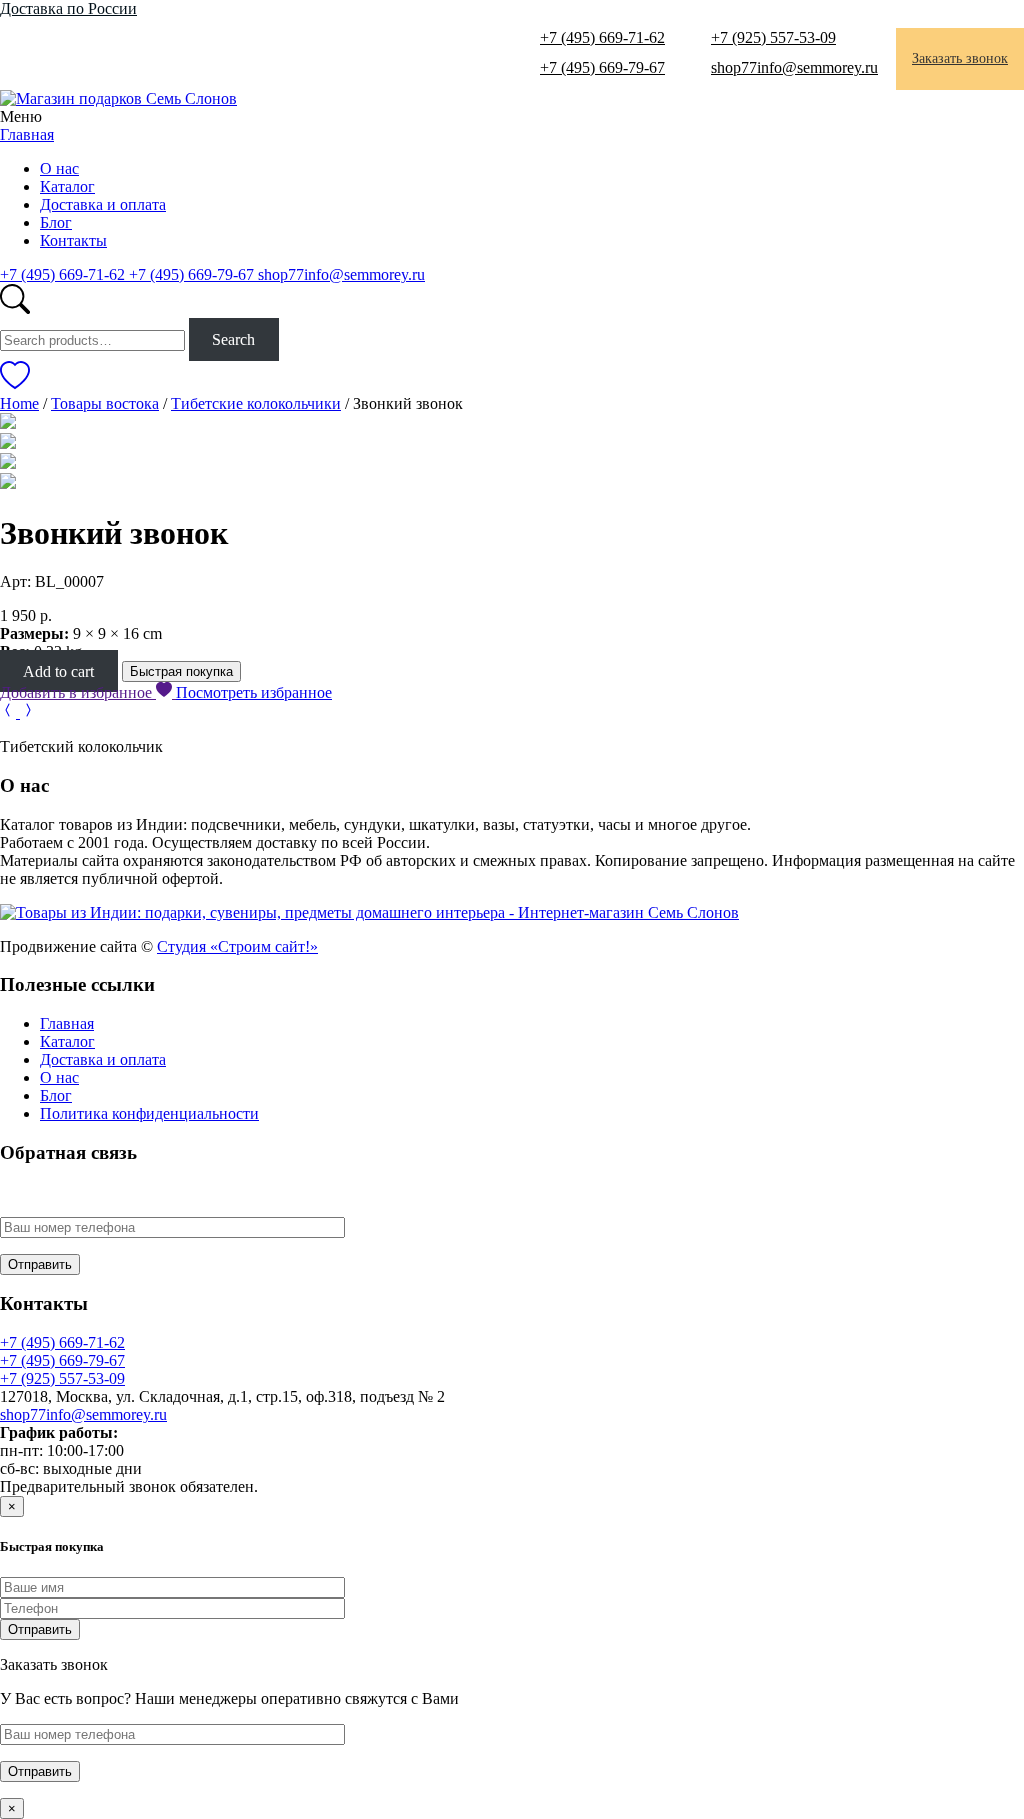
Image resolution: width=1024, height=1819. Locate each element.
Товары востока (105, 403)
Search (233, 339)
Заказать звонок (960, 58)
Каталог (67, 186)
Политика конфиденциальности (149, 1113)
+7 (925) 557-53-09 (773, 37)
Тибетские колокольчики (256, 403)
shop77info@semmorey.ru (794, 67)
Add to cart (58, 670)
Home (19, 403)
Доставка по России (68, 8)
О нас (59, 168)
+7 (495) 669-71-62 (602, 37)
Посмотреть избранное (254, 692)
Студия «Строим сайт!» (237, 946)
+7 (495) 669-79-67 (602, 67)
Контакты (73, 240)
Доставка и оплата (103, 204)
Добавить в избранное (78, 692)
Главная (27, 134)
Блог (56, 222)
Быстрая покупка (181, 671)
